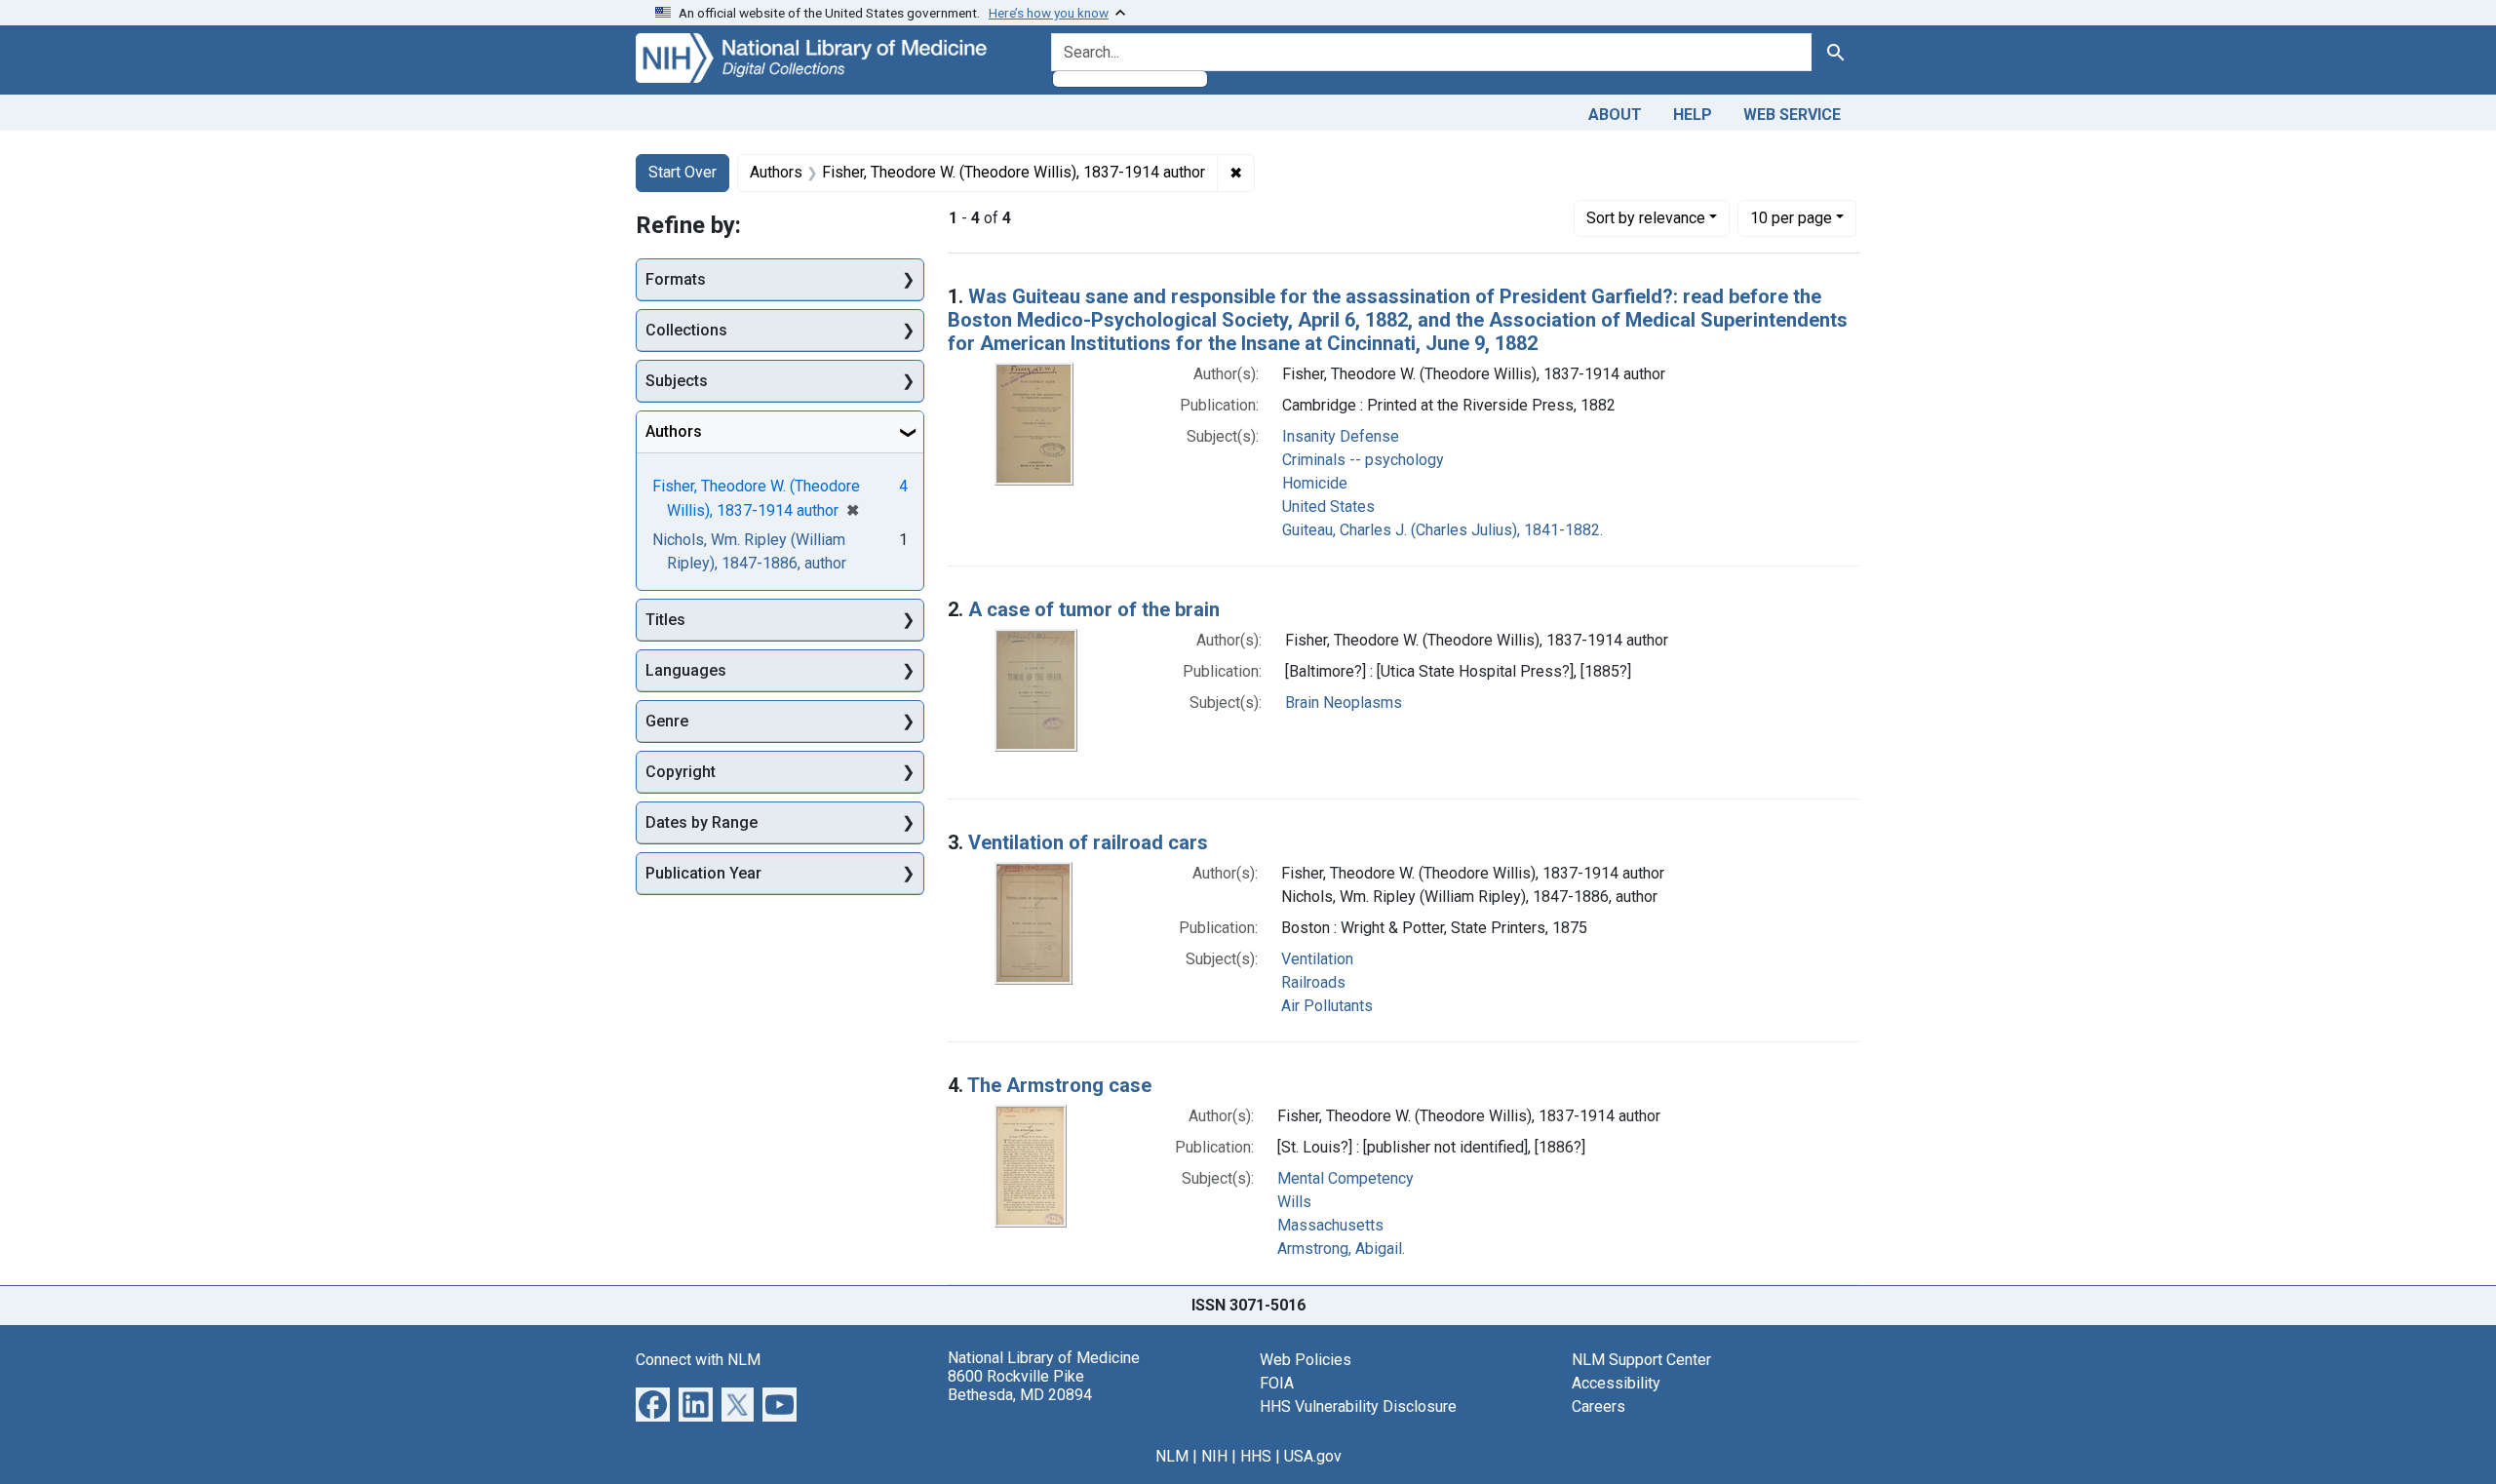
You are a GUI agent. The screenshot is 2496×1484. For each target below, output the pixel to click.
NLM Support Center (1641, 1360)
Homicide (1315, 483)
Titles (665, 620)
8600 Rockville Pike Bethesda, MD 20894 (1020, 1386)
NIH (1214, 1456)
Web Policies (1306, 1360)
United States (1328, 507)
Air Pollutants (1327, 1006)
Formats (676, 279)
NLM (1172, 1456)
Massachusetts (1330, 1225)
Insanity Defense (1341, 436)
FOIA (1277, 1383)
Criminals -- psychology (1363, 460)
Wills (1294, 1202)
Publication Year (703, 873)
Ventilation (1317, 959)
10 (1791, 217)
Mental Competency (1345, 1178)
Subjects (677, 381)
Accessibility (1616, 1383)
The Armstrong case (1059, 1085)
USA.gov (1313, 1456)
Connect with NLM (698, 1360)
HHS (1256, 1456)
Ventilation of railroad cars (1088, 842)
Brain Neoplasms (1344, 703)
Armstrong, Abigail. (1341, 1249)
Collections (686, 330)
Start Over (682, 172)
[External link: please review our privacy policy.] (653, 1403)
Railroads (1313, 982)
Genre (667, 721)
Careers (1599, 1406)
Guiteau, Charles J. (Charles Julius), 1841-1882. (1443, 530)
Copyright (681, 772)
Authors (674, 431)
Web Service (1792, 115)
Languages (686, 670)
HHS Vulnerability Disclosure (1358, 1406)
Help (1693, 115)
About (1615, 115)
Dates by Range (702, 822)
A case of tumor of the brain (1094, 609)
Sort (1646, 218)
